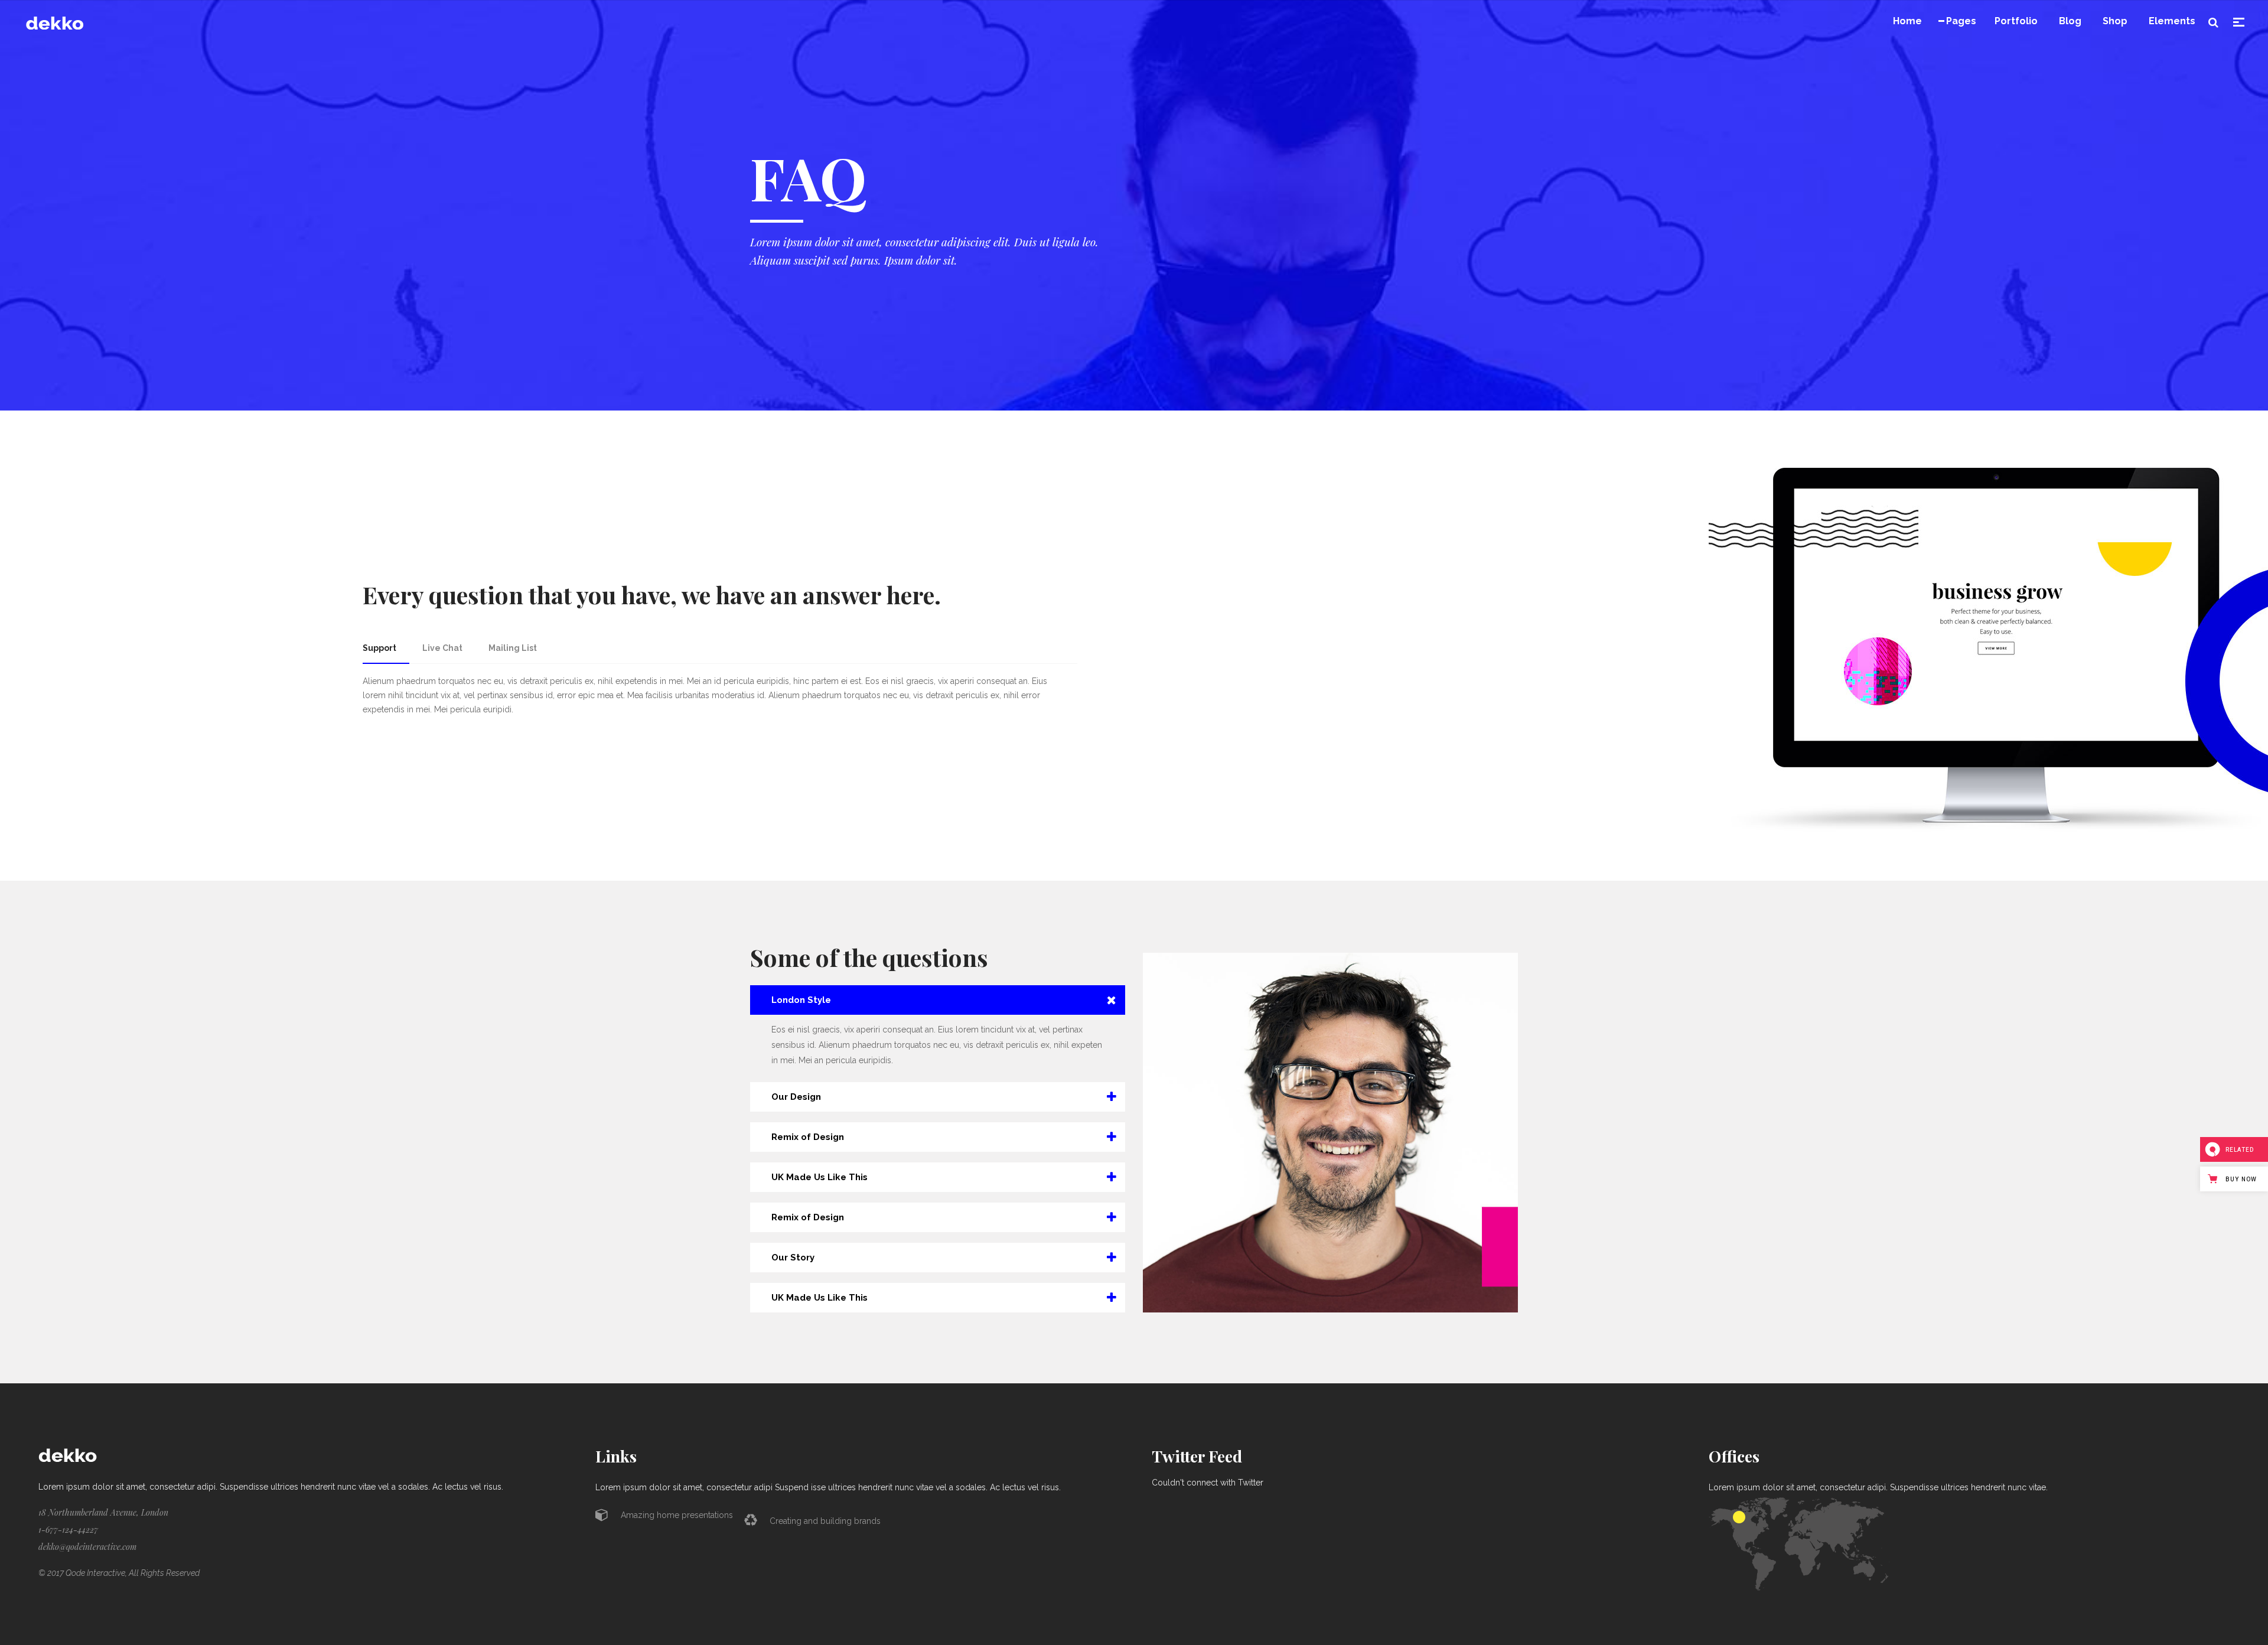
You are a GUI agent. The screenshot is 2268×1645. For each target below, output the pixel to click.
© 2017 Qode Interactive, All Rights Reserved (119, 1573)
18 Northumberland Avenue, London (103, 1512)
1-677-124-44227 (68, 1530)
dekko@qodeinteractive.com (87, 1547)
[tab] (386, 648)
